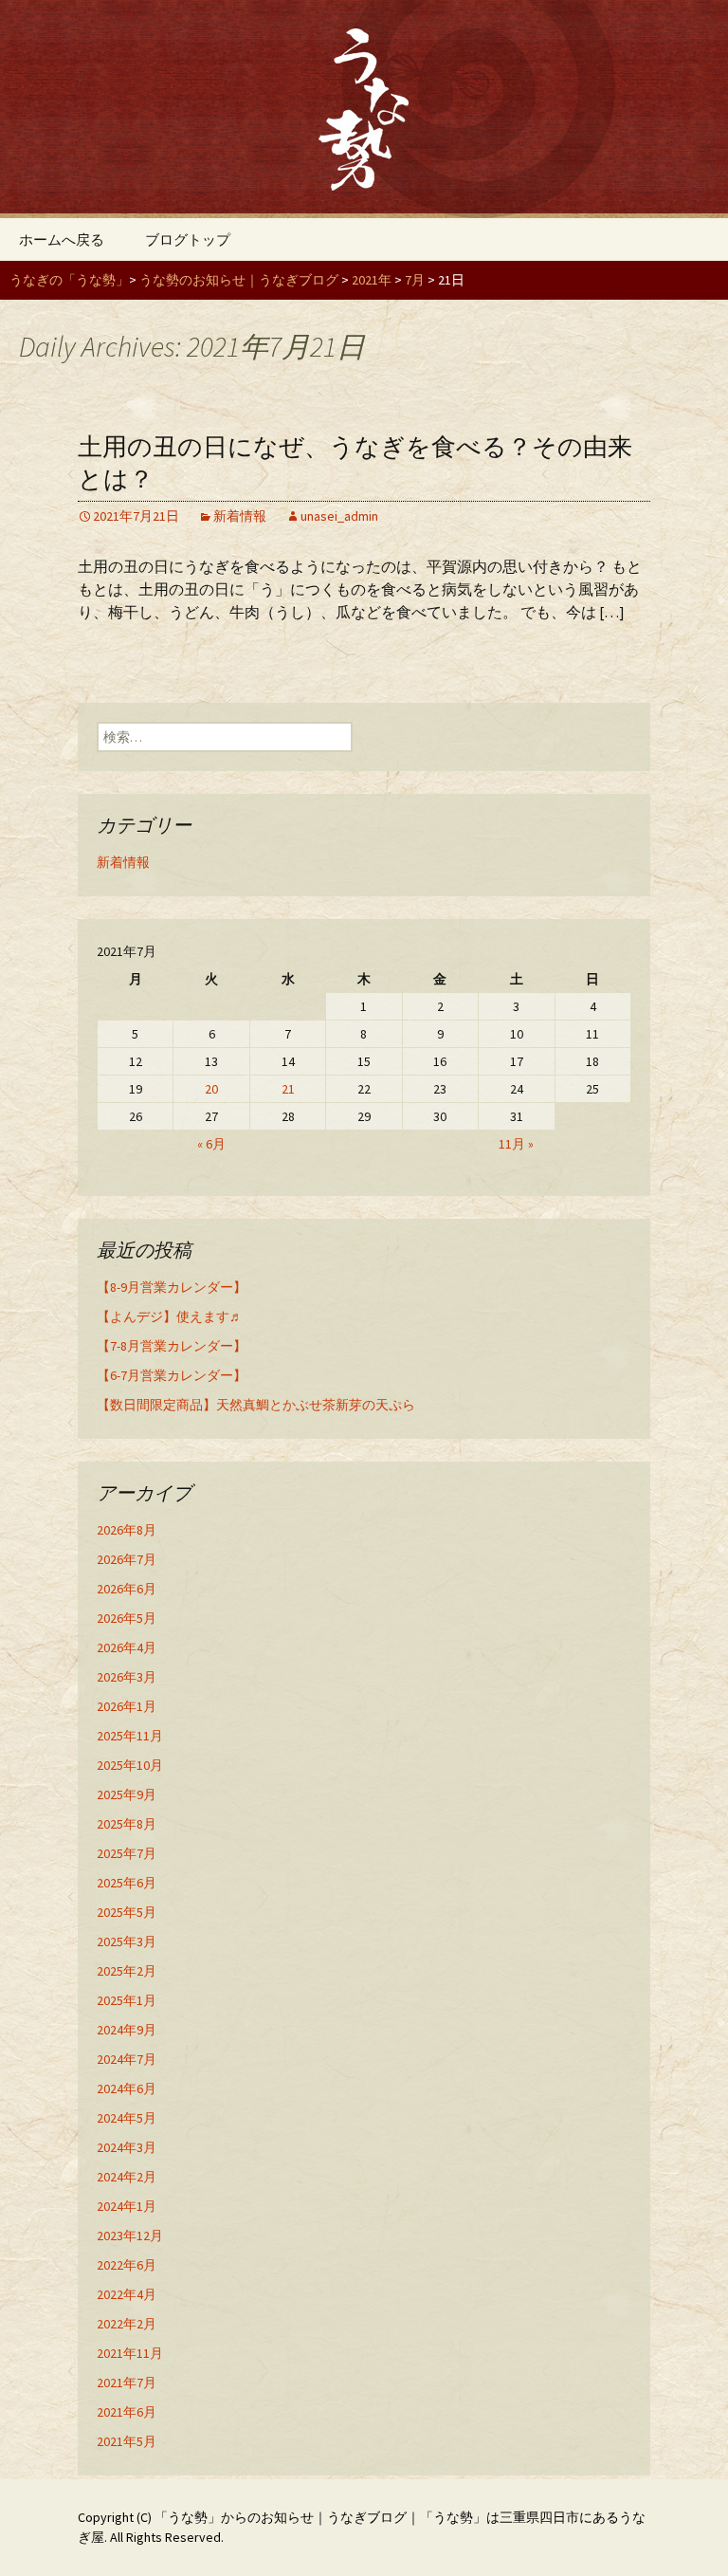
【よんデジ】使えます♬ (170, 1316)
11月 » (516, 1144)
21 (288, 1089)
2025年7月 (127, 1853)
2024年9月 (127, 2030)
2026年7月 (127, 1559)
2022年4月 (127, 2294)
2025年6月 (127, 1883)
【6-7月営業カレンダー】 (172, 1375)
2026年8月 (127, 1530)
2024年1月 (127, 2206)
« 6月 (211, 1144)
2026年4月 (127, 1647)
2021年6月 (127, 2412)
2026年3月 (127, 1677)
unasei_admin (339, 516)
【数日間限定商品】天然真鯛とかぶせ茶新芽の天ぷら (256, 1405)
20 (211, 1089)
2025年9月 (127, 1794)
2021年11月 (130, 2353)
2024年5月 (127, 2118)
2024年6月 (127, 2088)
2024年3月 (127, 2147)
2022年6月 (127, 2265)
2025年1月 (127, 2000)
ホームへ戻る (62, 239)
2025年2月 (127, 1971)
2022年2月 (127, 2324)
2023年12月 (130, 2236)
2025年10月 (130, 1765)
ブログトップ (188, 239)
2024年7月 (127, 2059)
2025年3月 (127, 1941)
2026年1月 (127, 1706)
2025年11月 (130, 1736)
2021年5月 (127, 2441)
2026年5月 (127, 1618)
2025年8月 (127, 1824)
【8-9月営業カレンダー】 (172, 1287)
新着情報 (240, 516)
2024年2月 (127, 2177)
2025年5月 (127, 1912)
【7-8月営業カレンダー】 (172, 1346)
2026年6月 (127, 1589)
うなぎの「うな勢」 (69, 280)
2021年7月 (127, 2383)
